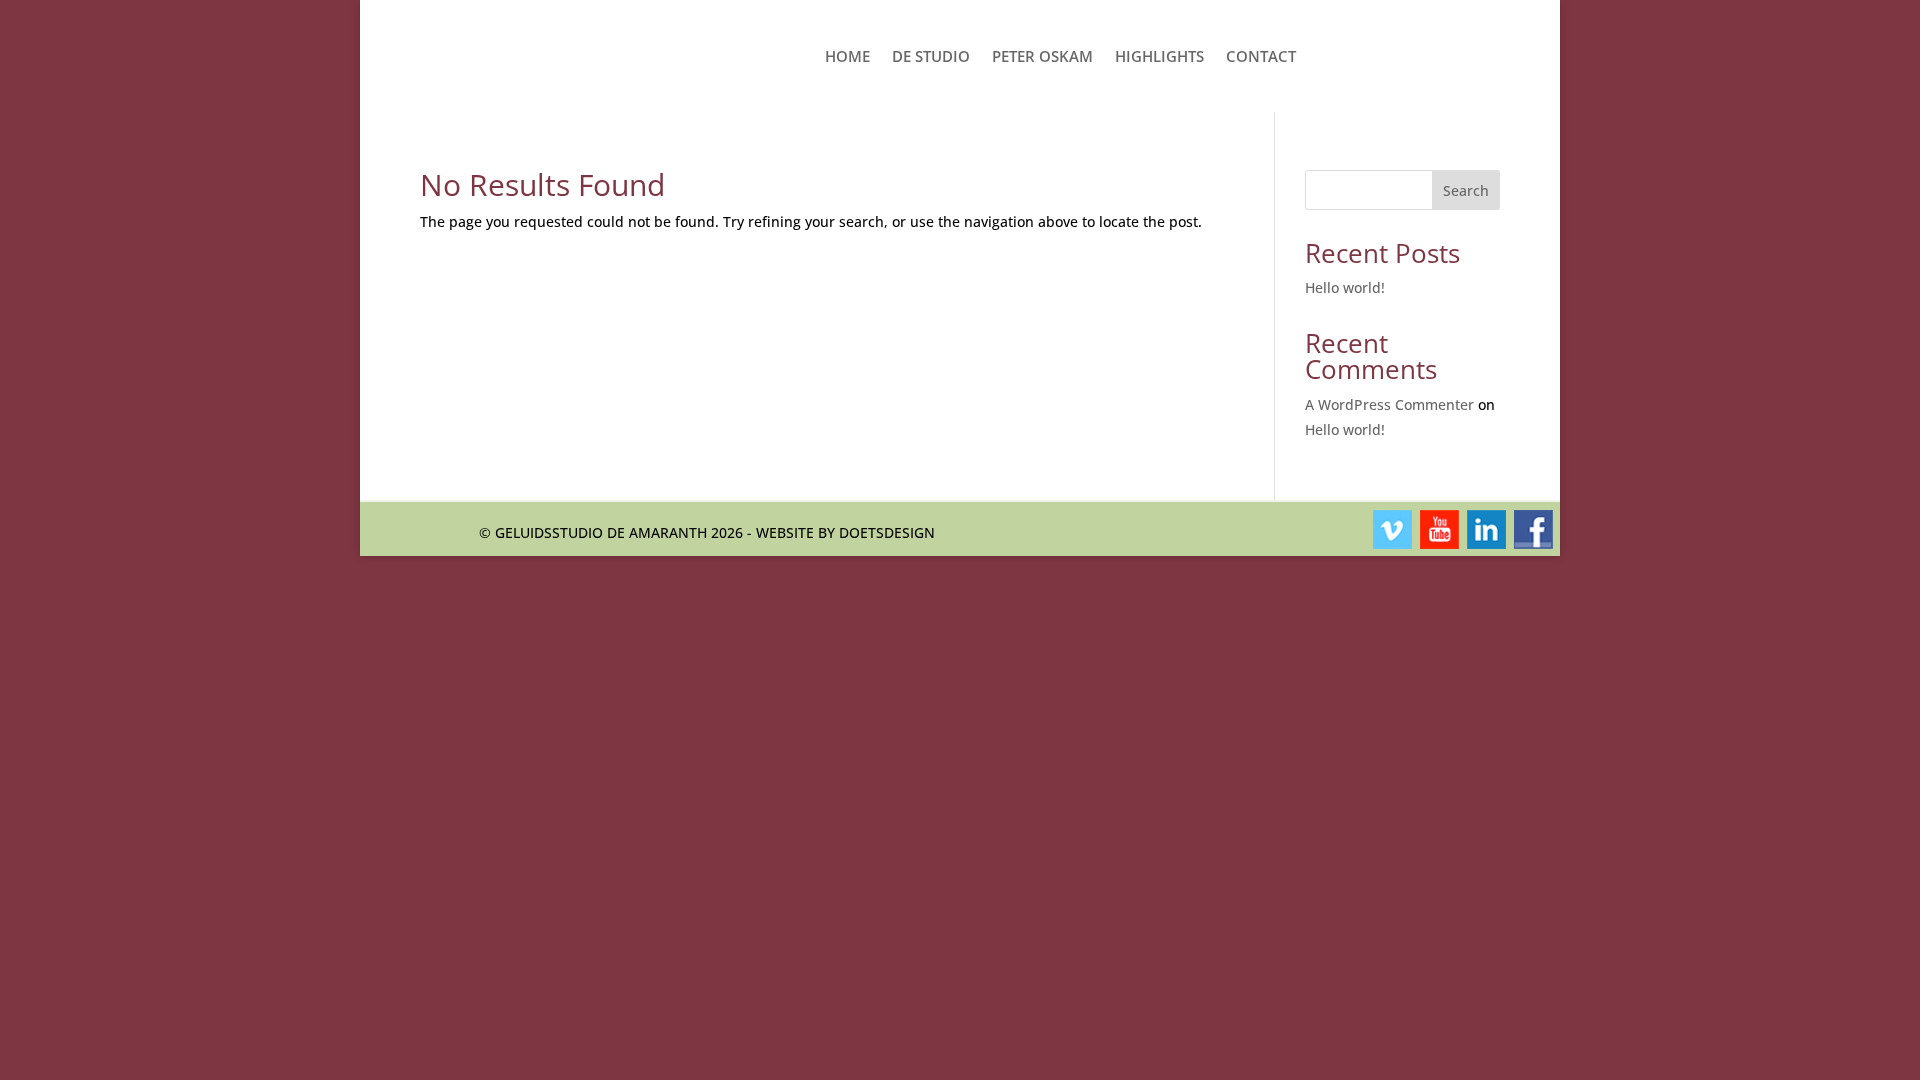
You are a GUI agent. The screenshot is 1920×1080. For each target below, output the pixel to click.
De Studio (931, 56)
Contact (1261, 56)
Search (1466, 190)
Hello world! (1345, 287)
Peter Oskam (1042, 56)
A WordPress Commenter (1389, 404)
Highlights (1159, 56)
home (847, 56)
